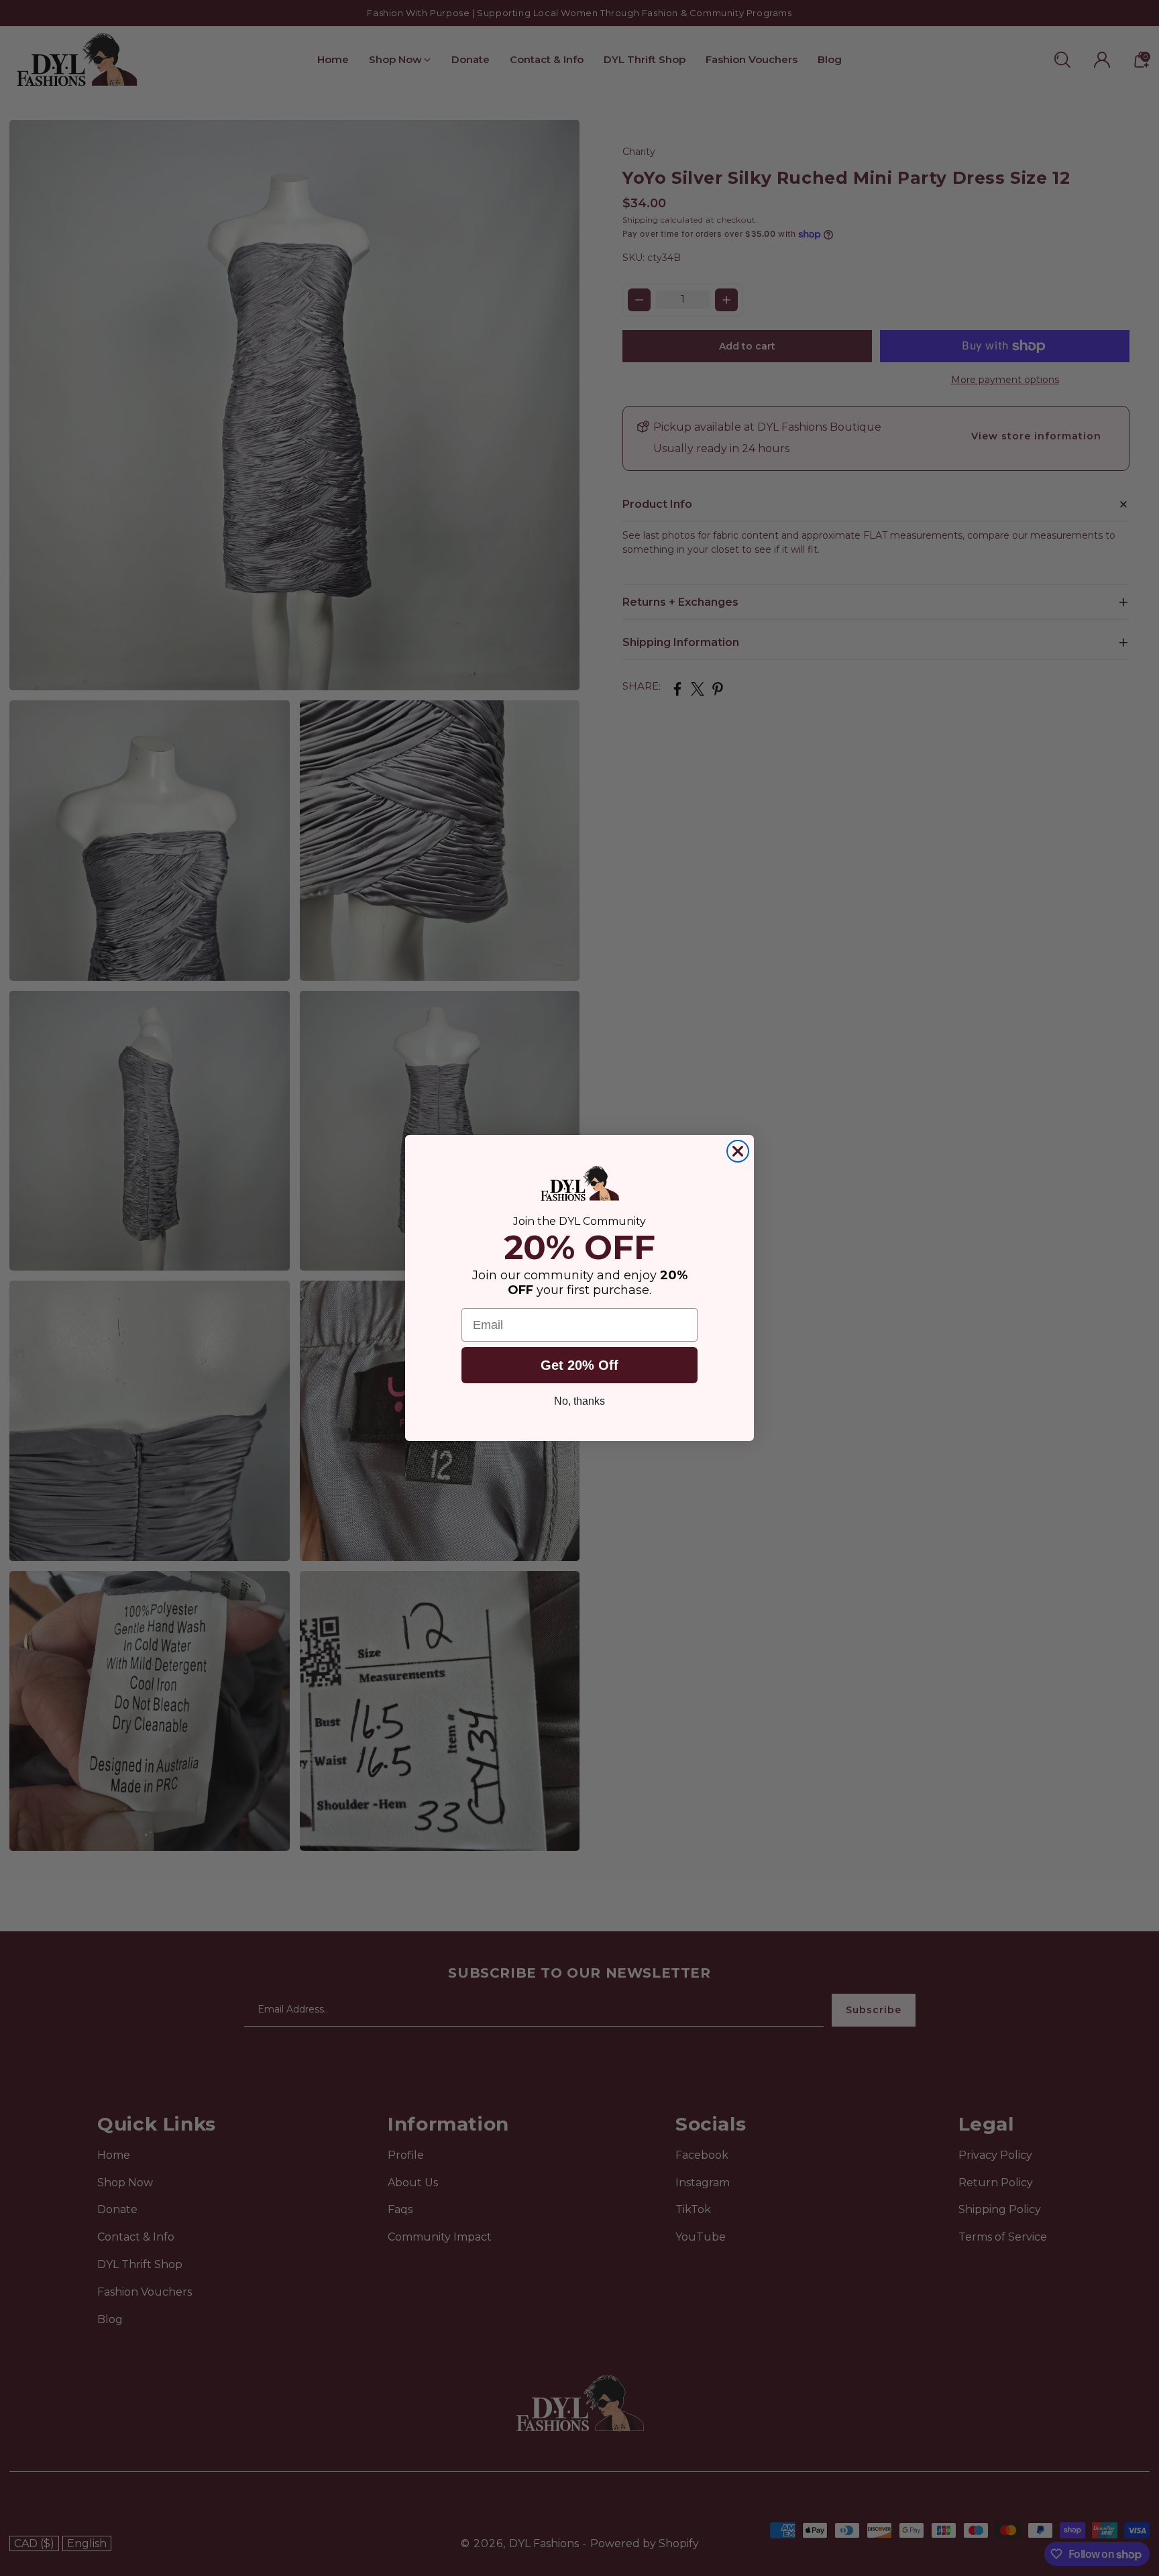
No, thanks (579, 1402)
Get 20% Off (579, 1366)
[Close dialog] (738, 1151)
